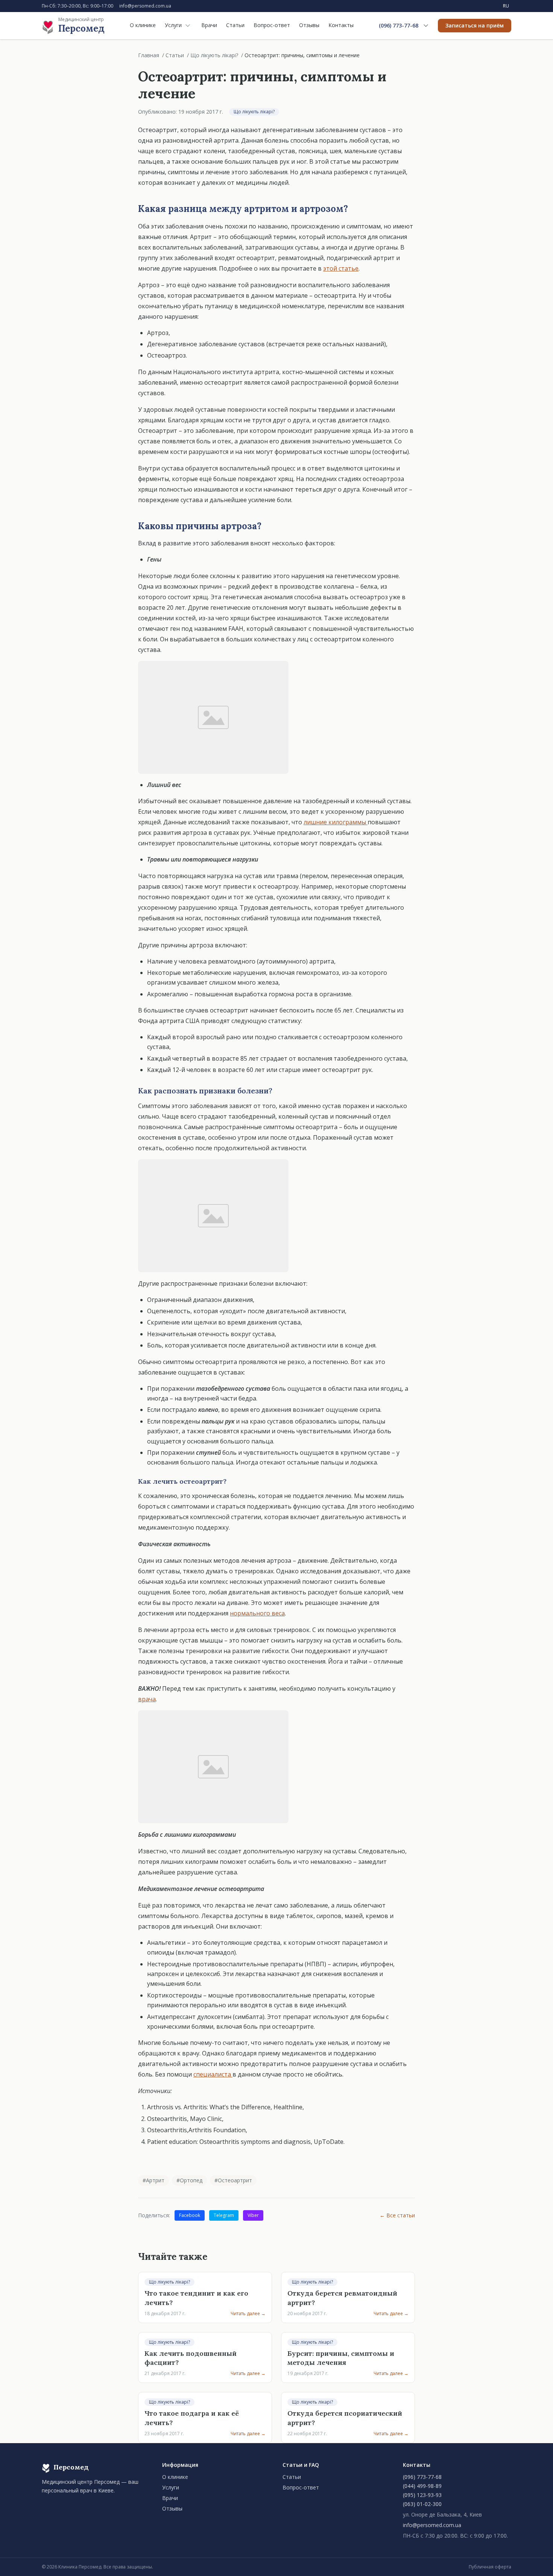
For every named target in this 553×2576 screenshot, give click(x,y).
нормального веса (257, 1613)
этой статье (341, 268)
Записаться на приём (475, 25)
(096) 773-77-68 (399, 25)
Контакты (341, 25)
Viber (253, 2215)
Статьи (235, 25)
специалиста (213, 2074)
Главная (149, 55)
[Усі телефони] (426, 26)
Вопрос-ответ (272, 25)
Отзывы (309, 25)
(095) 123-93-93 (422, 2495)
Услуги (173, 25)
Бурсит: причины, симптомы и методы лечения (341, 2358)
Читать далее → (248, 2314)
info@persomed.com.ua (145, 6)
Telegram (224, 2215)
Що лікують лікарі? (214, 55)
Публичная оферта (490, 2567)
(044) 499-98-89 (422, 2486)
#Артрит (153, 2180)
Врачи (209, 25)
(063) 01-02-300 (422, 2504)
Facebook (190, 2215)
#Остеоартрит (233, 2180)
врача (147, 1699)
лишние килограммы (336, 822)
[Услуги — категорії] (188, 26)
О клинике (143, 25)
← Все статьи (397, 2215)
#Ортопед (189, 2180)
